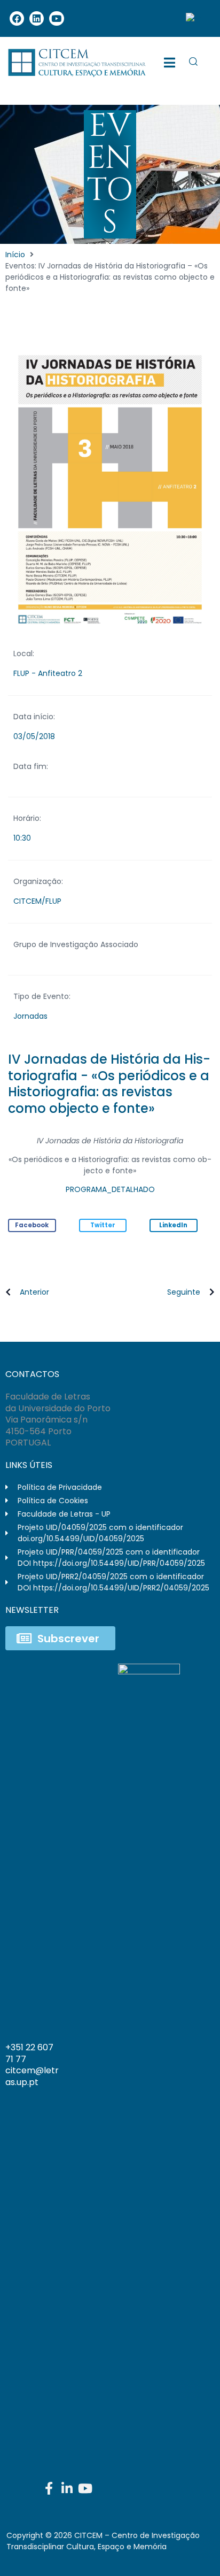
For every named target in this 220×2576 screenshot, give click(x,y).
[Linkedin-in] (67, 2488)
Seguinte (184, 1292)
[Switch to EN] (194, 18)
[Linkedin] (37, 18)
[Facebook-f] (49, 2488)
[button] (32, 1225)
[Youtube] (56, 18)
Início (15, 255)
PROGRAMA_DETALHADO (110, 1189)
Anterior (34, 1292)
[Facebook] (17, 18)
